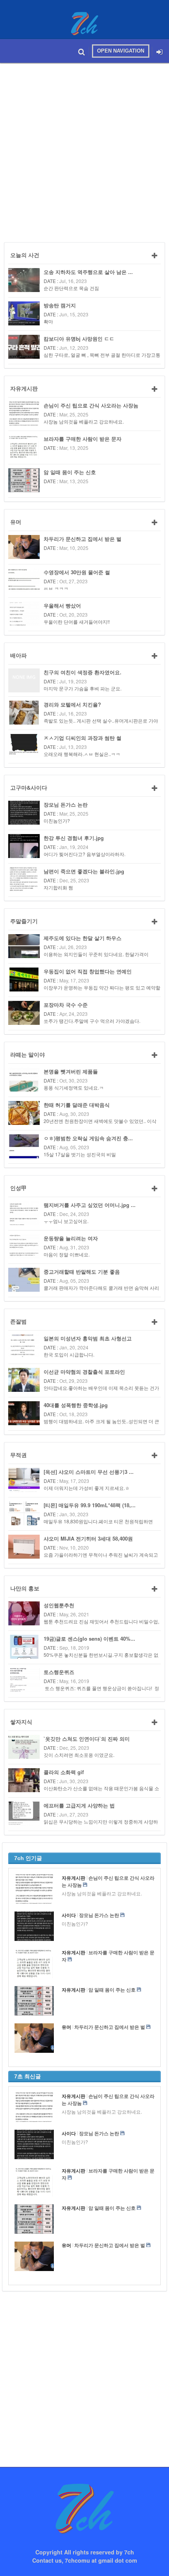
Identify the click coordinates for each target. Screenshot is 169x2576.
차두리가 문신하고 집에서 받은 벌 (83, 539)
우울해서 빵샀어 (62, 605)
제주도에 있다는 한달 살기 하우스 (83, 938)
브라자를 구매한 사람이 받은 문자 (83, 439)
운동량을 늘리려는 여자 (71, 1238)
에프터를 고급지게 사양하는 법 (79, 1805)
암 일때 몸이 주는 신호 (70, 472)
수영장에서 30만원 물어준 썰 (77, 572)
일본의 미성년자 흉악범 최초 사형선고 (88, 1338)
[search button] (82, 51)
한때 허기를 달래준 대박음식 (77, 1105)
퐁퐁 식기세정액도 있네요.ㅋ (74, 1087)
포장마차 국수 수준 (66, 1005)
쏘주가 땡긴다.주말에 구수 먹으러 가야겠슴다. (92, 1021)
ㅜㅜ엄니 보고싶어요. (66, 1221)
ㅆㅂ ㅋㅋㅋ (56, 588)
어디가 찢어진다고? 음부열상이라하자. (84, 854)
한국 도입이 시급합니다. (69, 1354)
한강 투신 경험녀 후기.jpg (74, 838)
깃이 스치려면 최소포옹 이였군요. (79, 1755)
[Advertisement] (84, 151)
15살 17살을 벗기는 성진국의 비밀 (80, 1154)
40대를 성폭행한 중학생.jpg (76, 1405)
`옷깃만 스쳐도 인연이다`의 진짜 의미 (87, 1739)
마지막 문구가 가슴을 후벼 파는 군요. (83, 688)
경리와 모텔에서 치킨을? (72, 704)
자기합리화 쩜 (58, 887)
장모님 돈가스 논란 (66, 804)
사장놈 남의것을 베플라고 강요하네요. (84, 421)
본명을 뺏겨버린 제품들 (71, 1071)
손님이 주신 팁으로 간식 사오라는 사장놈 (91, 405)
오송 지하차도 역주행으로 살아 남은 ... (88, 272)
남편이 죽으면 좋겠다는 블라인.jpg (84, 871)
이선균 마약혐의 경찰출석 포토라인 (84, 1372)
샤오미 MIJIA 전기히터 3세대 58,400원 (88, 1538)
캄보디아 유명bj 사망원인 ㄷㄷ (79, 339)
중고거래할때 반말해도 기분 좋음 (82, 1272)
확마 (48, 321)
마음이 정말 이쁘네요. (67, 1254)
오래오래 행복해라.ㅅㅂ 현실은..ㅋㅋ (82, 754)
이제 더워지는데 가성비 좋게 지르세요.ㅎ (87, 1488)
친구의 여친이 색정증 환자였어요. (83, 672)
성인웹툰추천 (59, 1605)
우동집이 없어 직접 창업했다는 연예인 (88, 971)
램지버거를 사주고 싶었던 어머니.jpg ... (90, 1205)
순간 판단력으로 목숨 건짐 (71, 288)
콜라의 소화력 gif (64, 1772)
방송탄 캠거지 (60, 305)
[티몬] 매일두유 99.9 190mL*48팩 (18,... (90, 1505)
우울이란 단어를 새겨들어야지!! (77, 622)
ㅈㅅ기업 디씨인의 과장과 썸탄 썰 (83, 738)
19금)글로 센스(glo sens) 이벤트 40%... (89, 1639)
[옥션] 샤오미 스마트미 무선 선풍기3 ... (89, 1472)
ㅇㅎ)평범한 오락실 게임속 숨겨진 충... (88, 1138)
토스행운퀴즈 (59, 1672)
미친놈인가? (57, 821)
